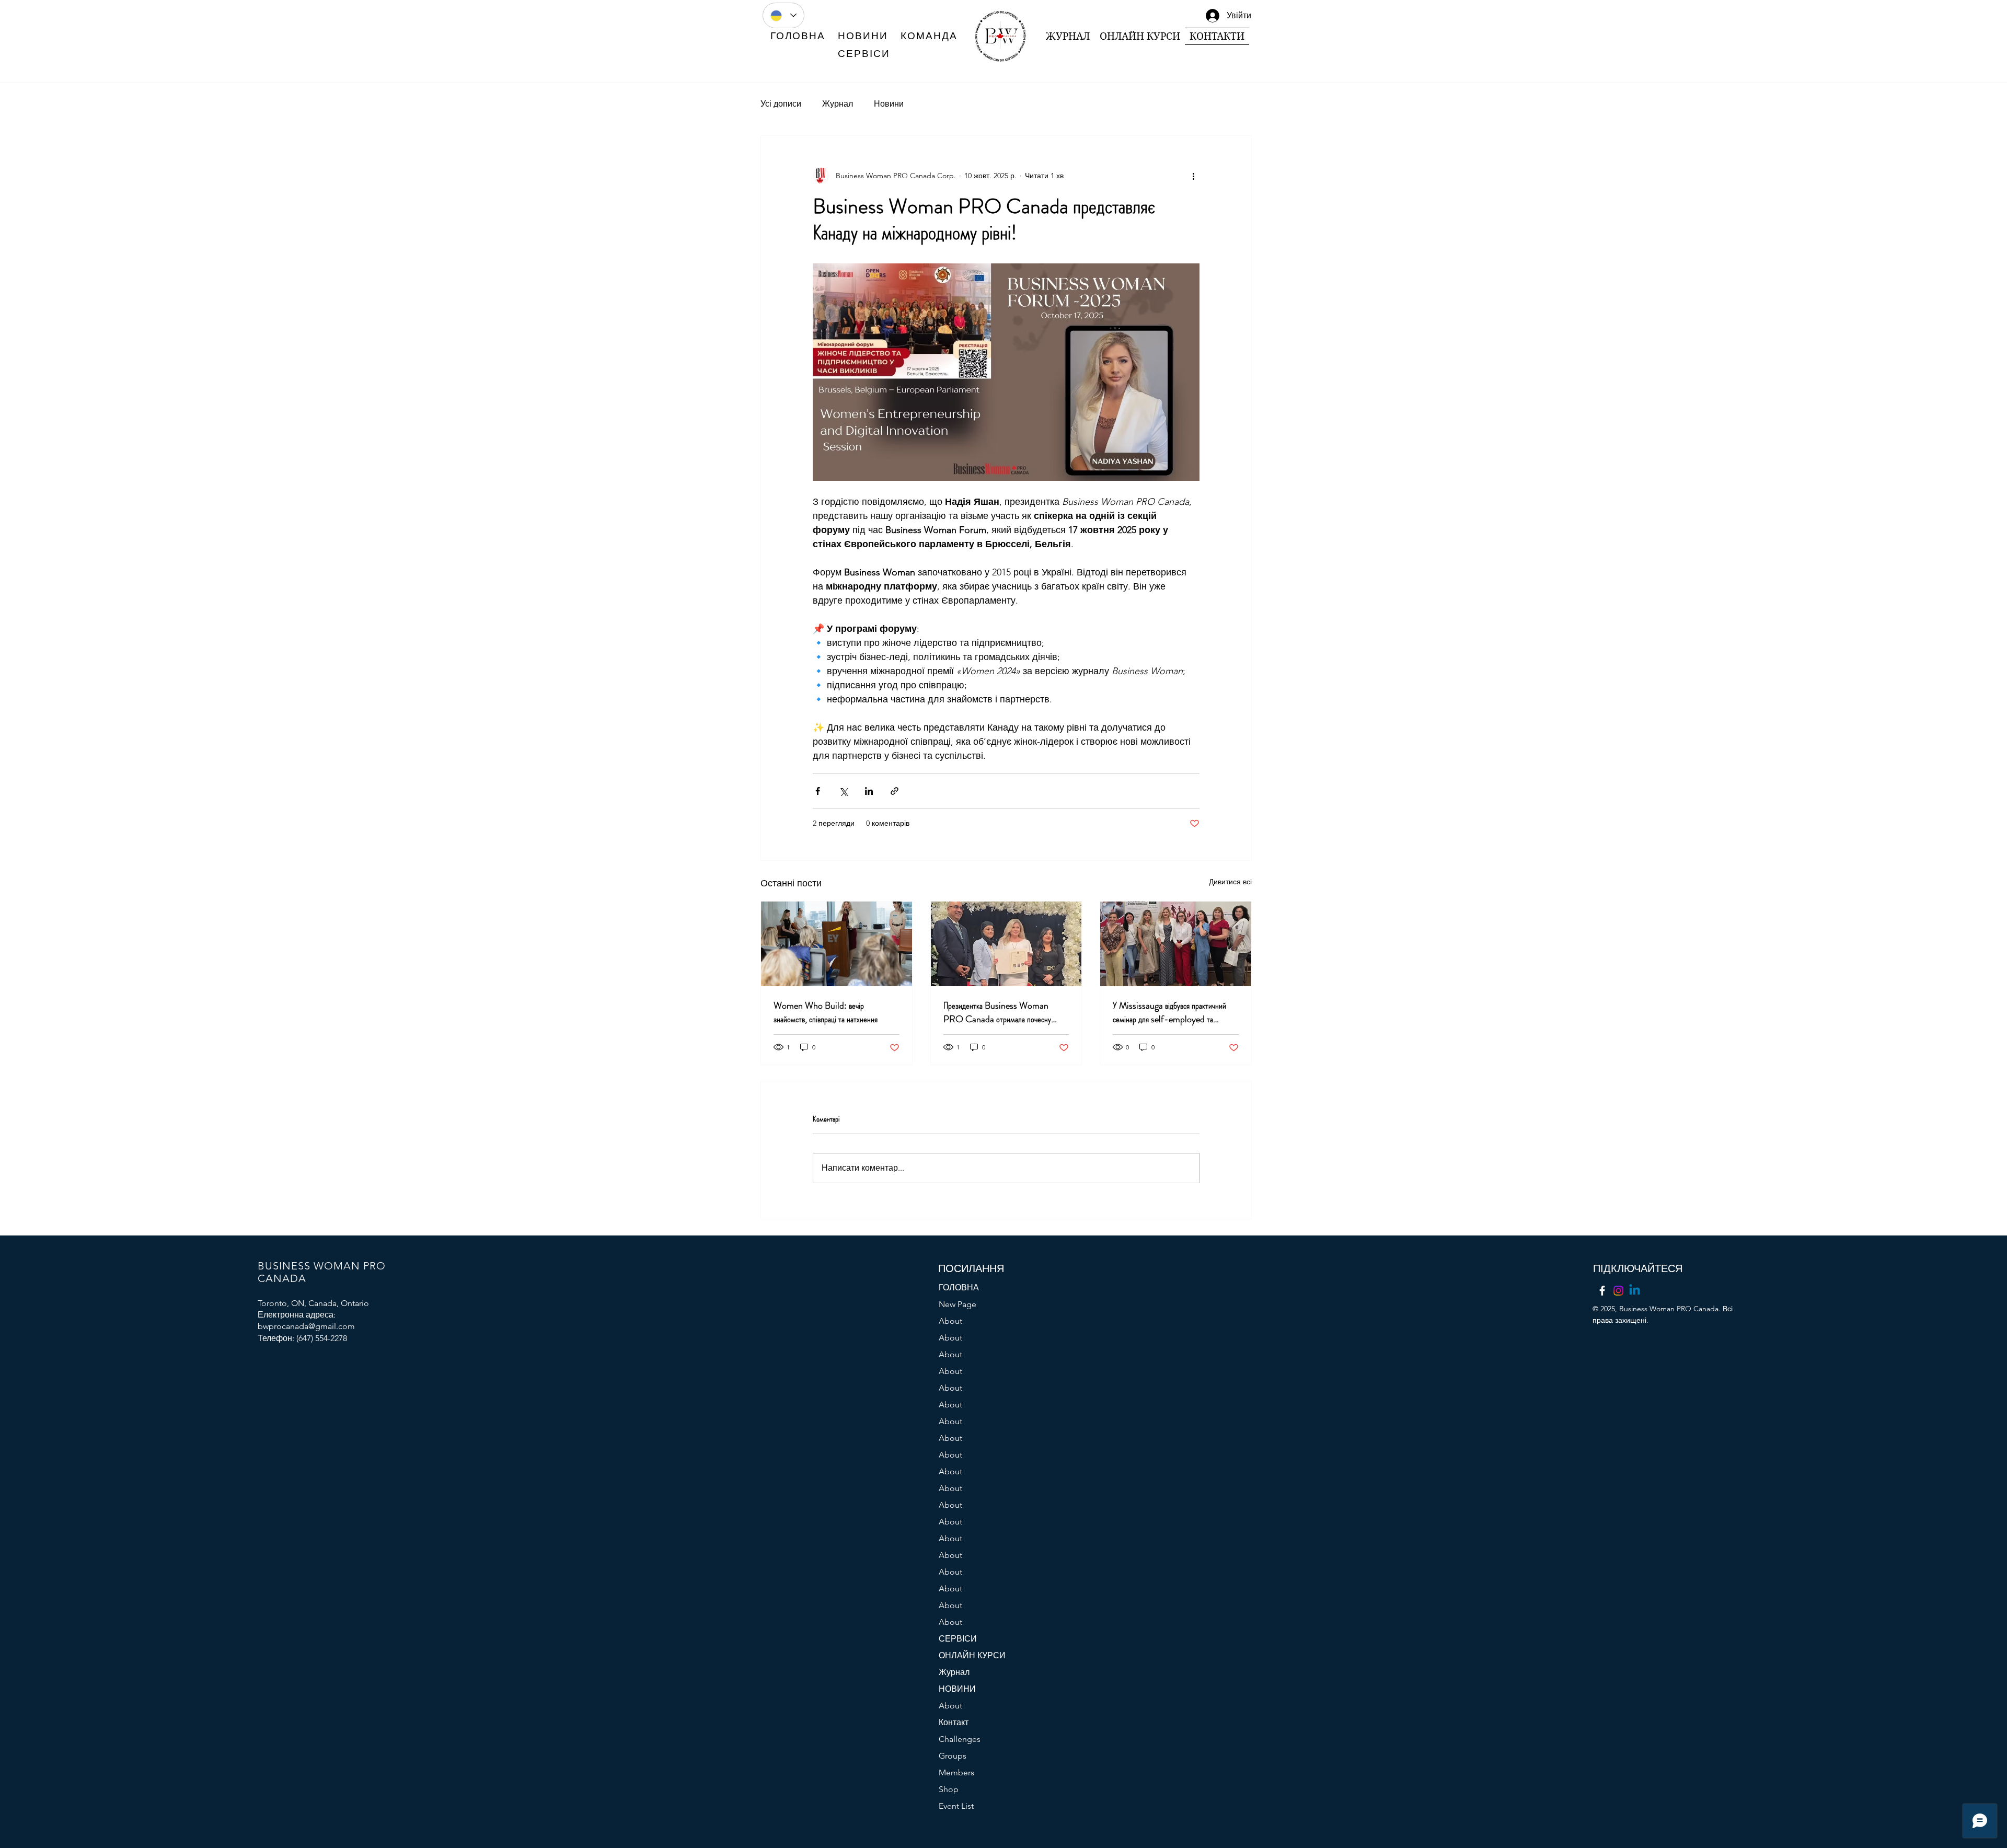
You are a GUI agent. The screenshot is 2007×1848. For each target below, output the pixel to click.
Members (956, 1772)
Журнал (838, 104)
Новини (889, 104)
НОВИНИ (957, 1689)
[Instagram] (1618, 1291)
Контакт (954, 1722)
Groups (953, 1756)
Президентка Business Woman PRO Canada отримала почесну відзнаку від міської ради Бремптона (998, 1012)
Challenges (960, 1739)
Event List (956, 1806)
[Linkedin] (1635, 1291)
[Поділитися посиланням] (895, 791)
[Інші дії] (1193, 176)
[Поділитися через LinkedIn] (869, 791)
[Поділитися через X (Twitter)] (843, 791)
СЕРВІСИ (958, 1639)
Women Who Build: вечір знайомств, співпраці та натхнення (826, 1012)
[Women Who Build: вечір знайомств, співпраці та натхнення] (837, 944)
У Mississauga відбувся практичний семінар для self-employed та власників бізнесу (1169, 1012)
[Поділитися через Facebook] (818, 791)
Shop (949, 1789)
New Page (958, 1304)
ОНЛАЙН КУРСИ (972, 1655)
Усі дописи (781, 104)
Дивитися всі (1230, 882)
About (950, 1321)
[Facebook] (1602, 1291)
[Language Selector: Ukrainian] (783, 15)
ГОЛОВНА (959, 1287)
